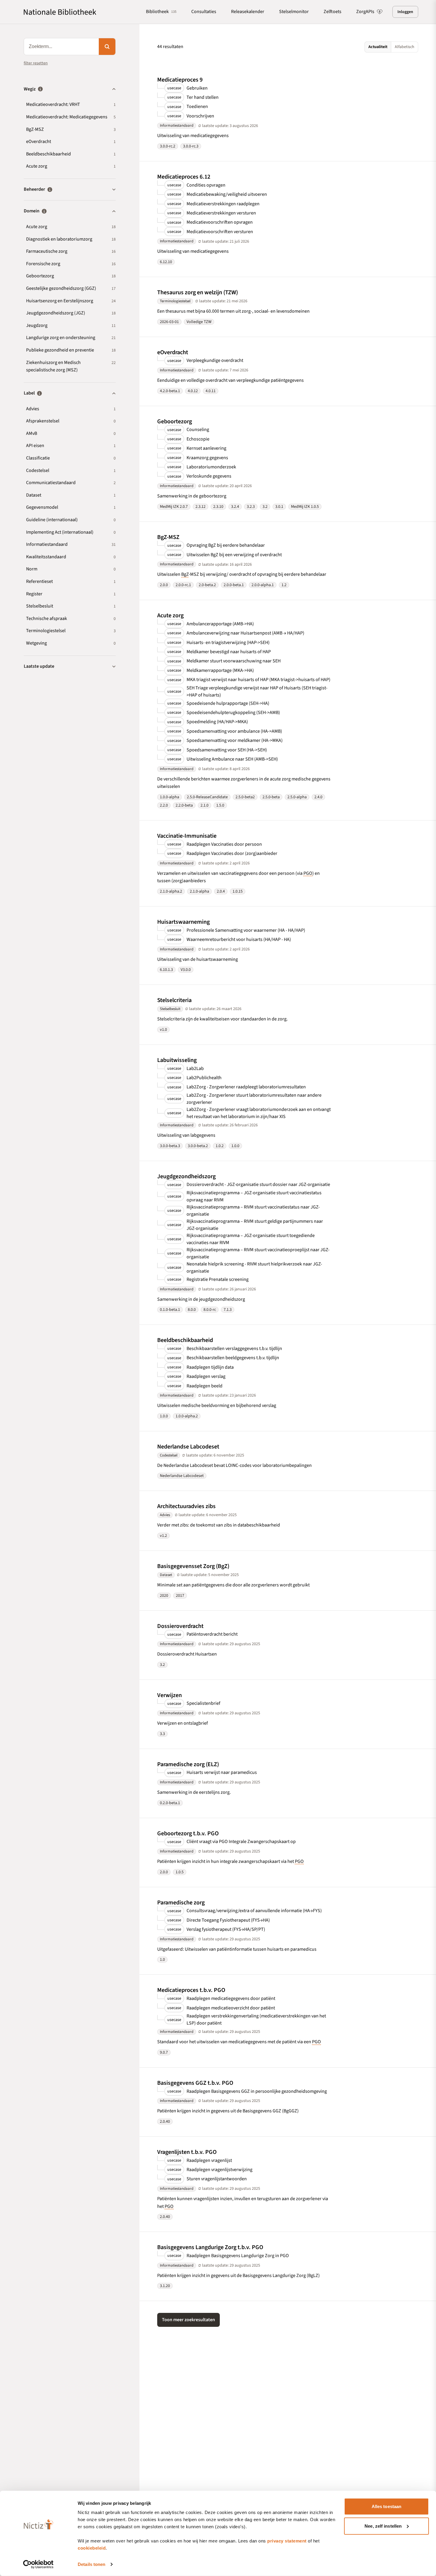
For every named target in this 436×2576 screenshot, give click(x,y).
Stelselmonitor (294, 12)
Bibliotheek (161, 12)
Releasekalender (248, 12)
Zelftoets (332, 12)
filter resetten (36, 63)
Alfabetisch (405, 47)
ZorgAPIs (365, 12)
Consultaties (204, 12)
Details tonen (92, 2564)
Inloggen (405, 12)
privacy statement (287, 2541)
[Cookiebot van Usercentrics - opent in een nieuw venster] (38, 2564)
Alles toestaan (386, 2506)
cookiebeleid (92, 2548)
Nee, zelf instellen (383, 2526)
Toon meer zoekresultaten (188, 2320)
